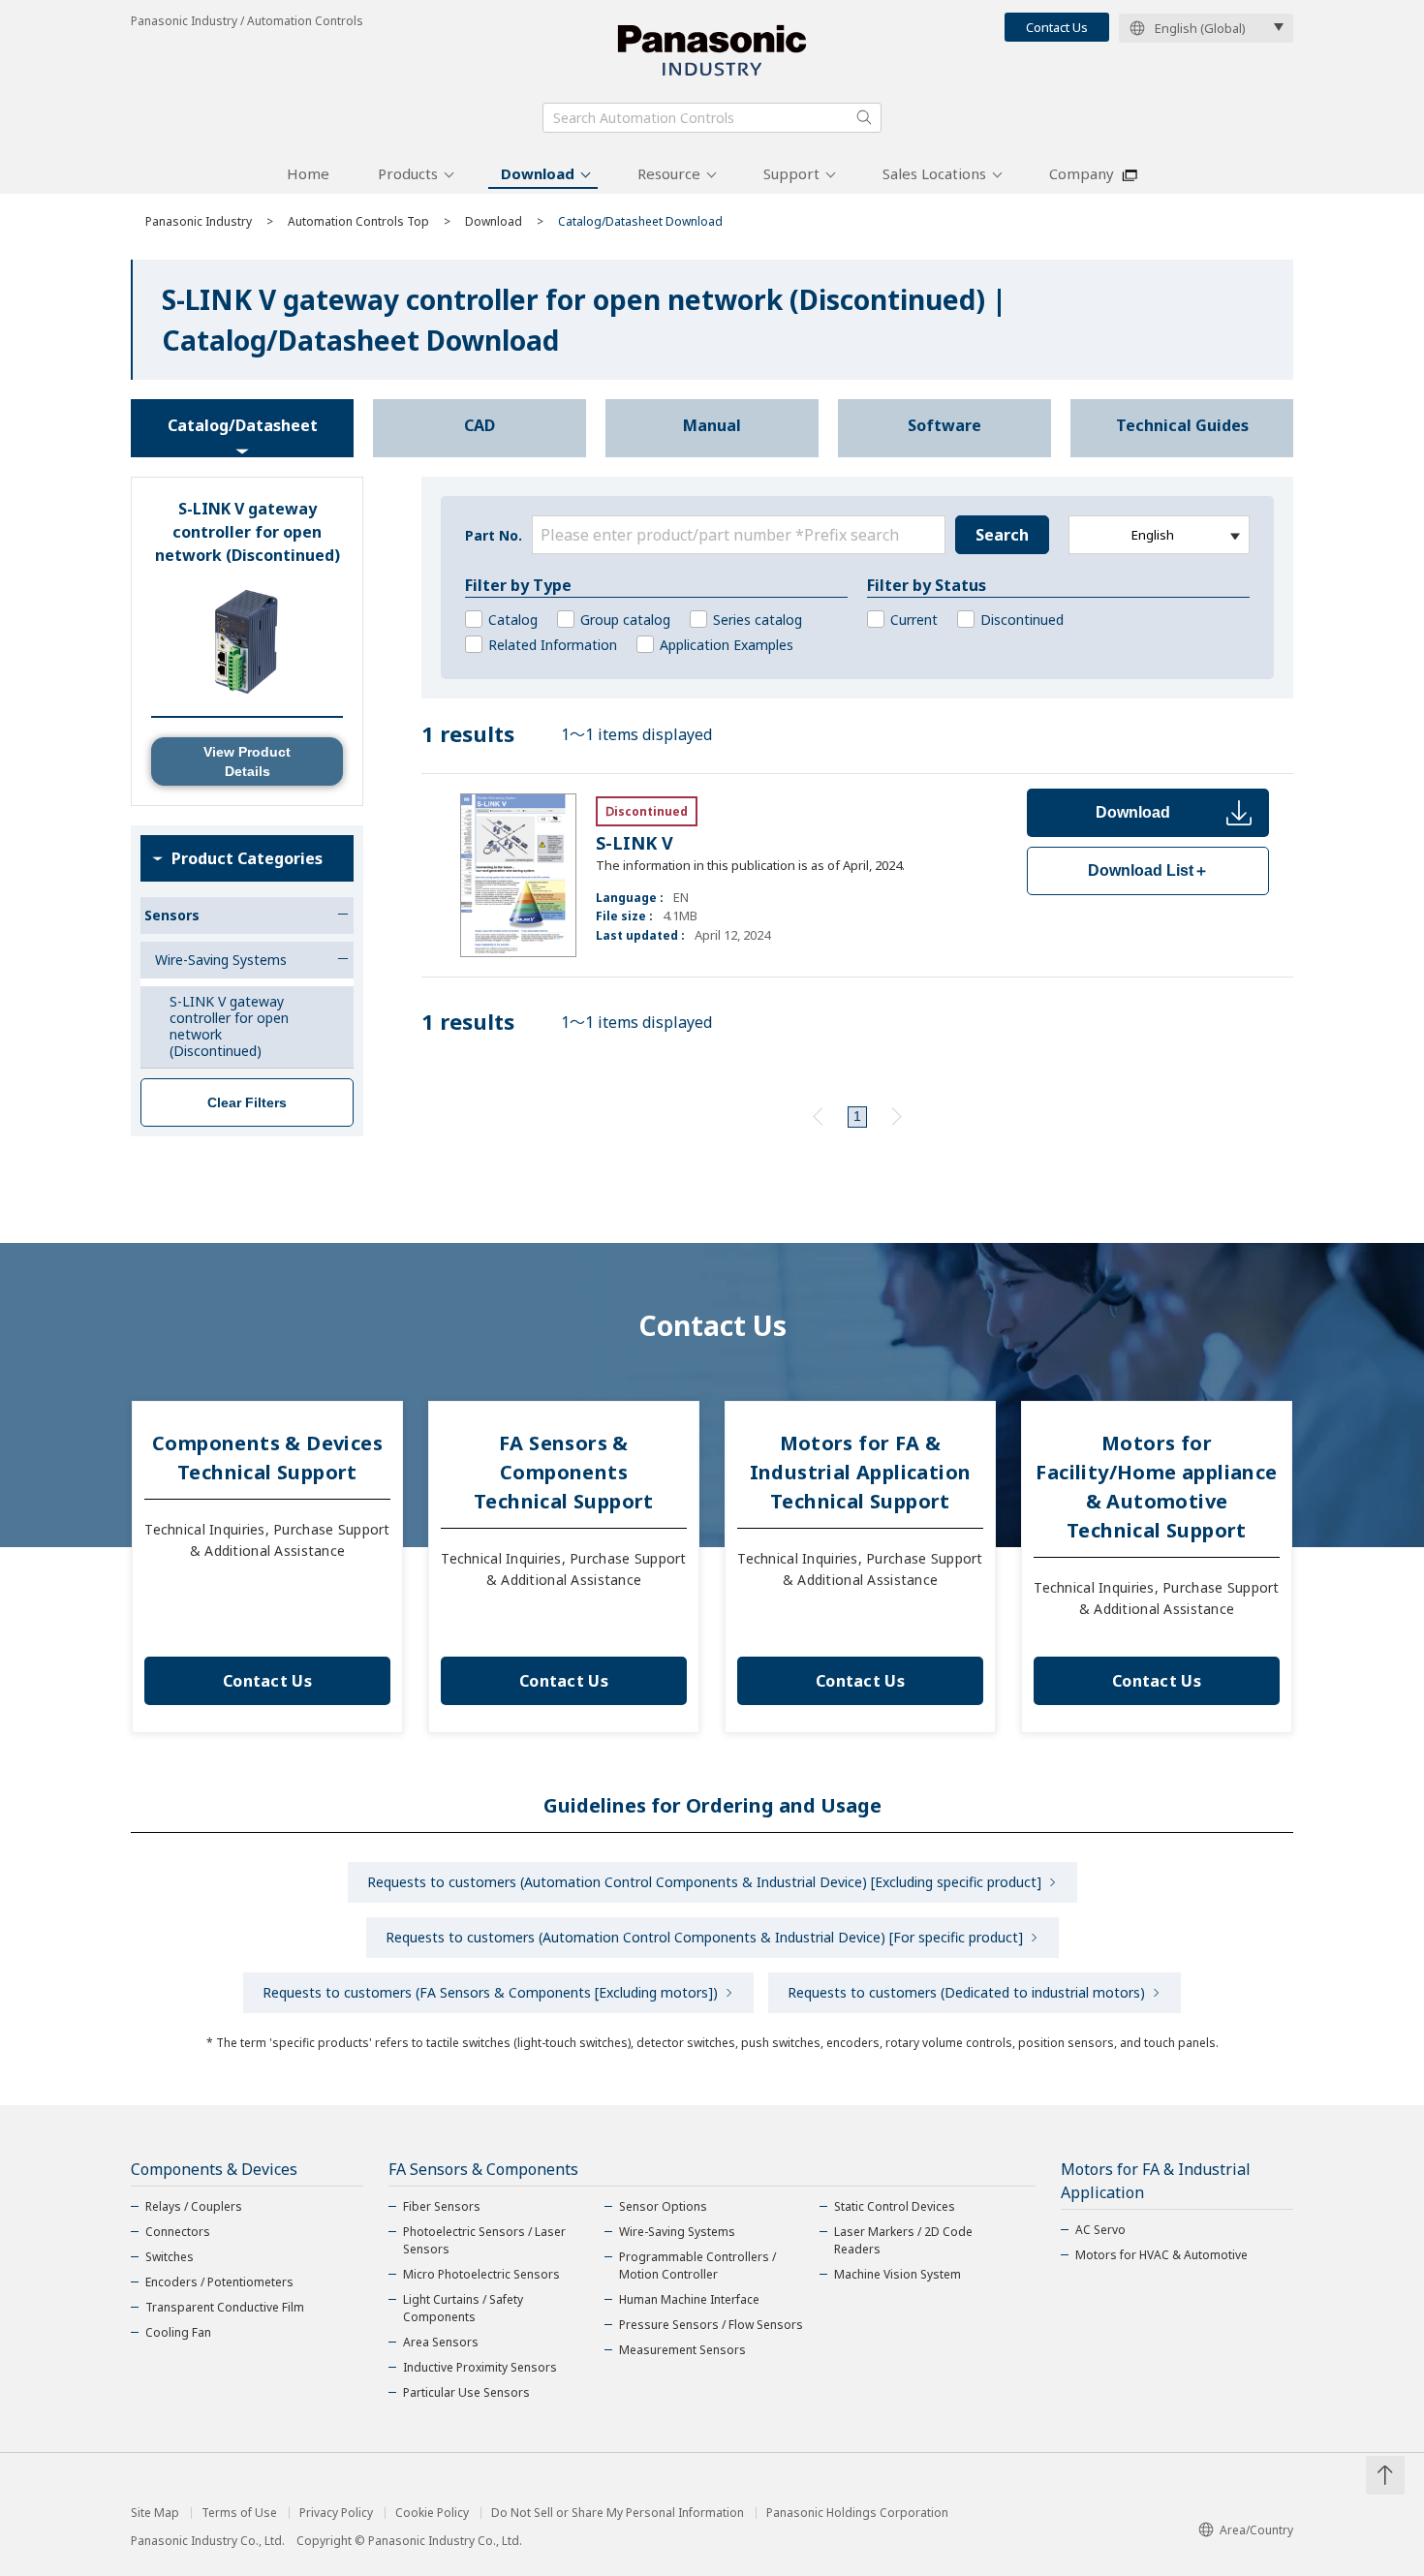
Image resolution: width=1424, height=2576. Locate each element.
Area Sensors (441, 2342)
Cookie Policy (432, 2513)
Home (308, 173)
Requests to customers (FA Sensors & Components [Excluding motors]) (490, 1992)
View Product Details (247, 761)
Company (1082, 173)
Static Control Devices (895, 2206)
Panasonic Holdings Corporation (857, 2513)
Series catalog (758, 620)
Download (538, 173)
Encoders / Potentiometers (219, 2282)
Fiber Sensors (442, 2206)
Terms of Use (239, 2513)
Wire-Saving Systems (677, 2232)
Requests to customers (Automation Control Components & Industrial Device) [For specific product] (704, 1937)
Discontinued (1022, 620)
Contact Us (1057, 27)
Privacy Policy (336, 2513)
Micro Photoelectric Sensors (481, 2274)
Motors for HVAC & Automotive (1161, 2255)
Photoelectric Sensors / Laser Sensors (484, 2240)
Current (914, 620)
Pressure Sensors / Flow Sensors (711, 2325)
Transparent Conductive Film (225, 2307)
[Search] (864, 117)
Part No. (494, 535)
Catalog (513, 620)
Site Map (155, 2513)
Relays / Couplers (194, 2206)
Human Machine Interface (689, 2299)
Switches (170, 2257)
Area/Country (1256, 2530)
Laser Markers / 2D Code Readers (903, 2240)
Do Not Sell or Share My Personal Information (618, 2513)
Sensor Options (663, 2206)
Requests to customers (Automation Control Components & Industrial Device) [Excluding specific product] (704, 1882)
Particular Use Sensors (466, 2392)
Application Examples (727, 645)
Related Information (553, 645)
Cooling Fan (178, 2332)
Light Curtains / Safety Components (463, 2308)
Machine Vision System (898, 2274)
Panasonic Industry (199, 221)
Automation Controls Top (358, 221)
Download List (1148, 870)
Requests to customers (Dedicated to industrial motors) (966, 1992)
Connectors (178, 2232)
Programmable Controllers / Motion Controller (697, 2266)
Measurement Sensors (682, 2350)
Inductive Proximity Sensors (480, 2367)
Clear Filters (247, 1102)
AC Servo (1100, 2230)
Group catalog (625, 620)
